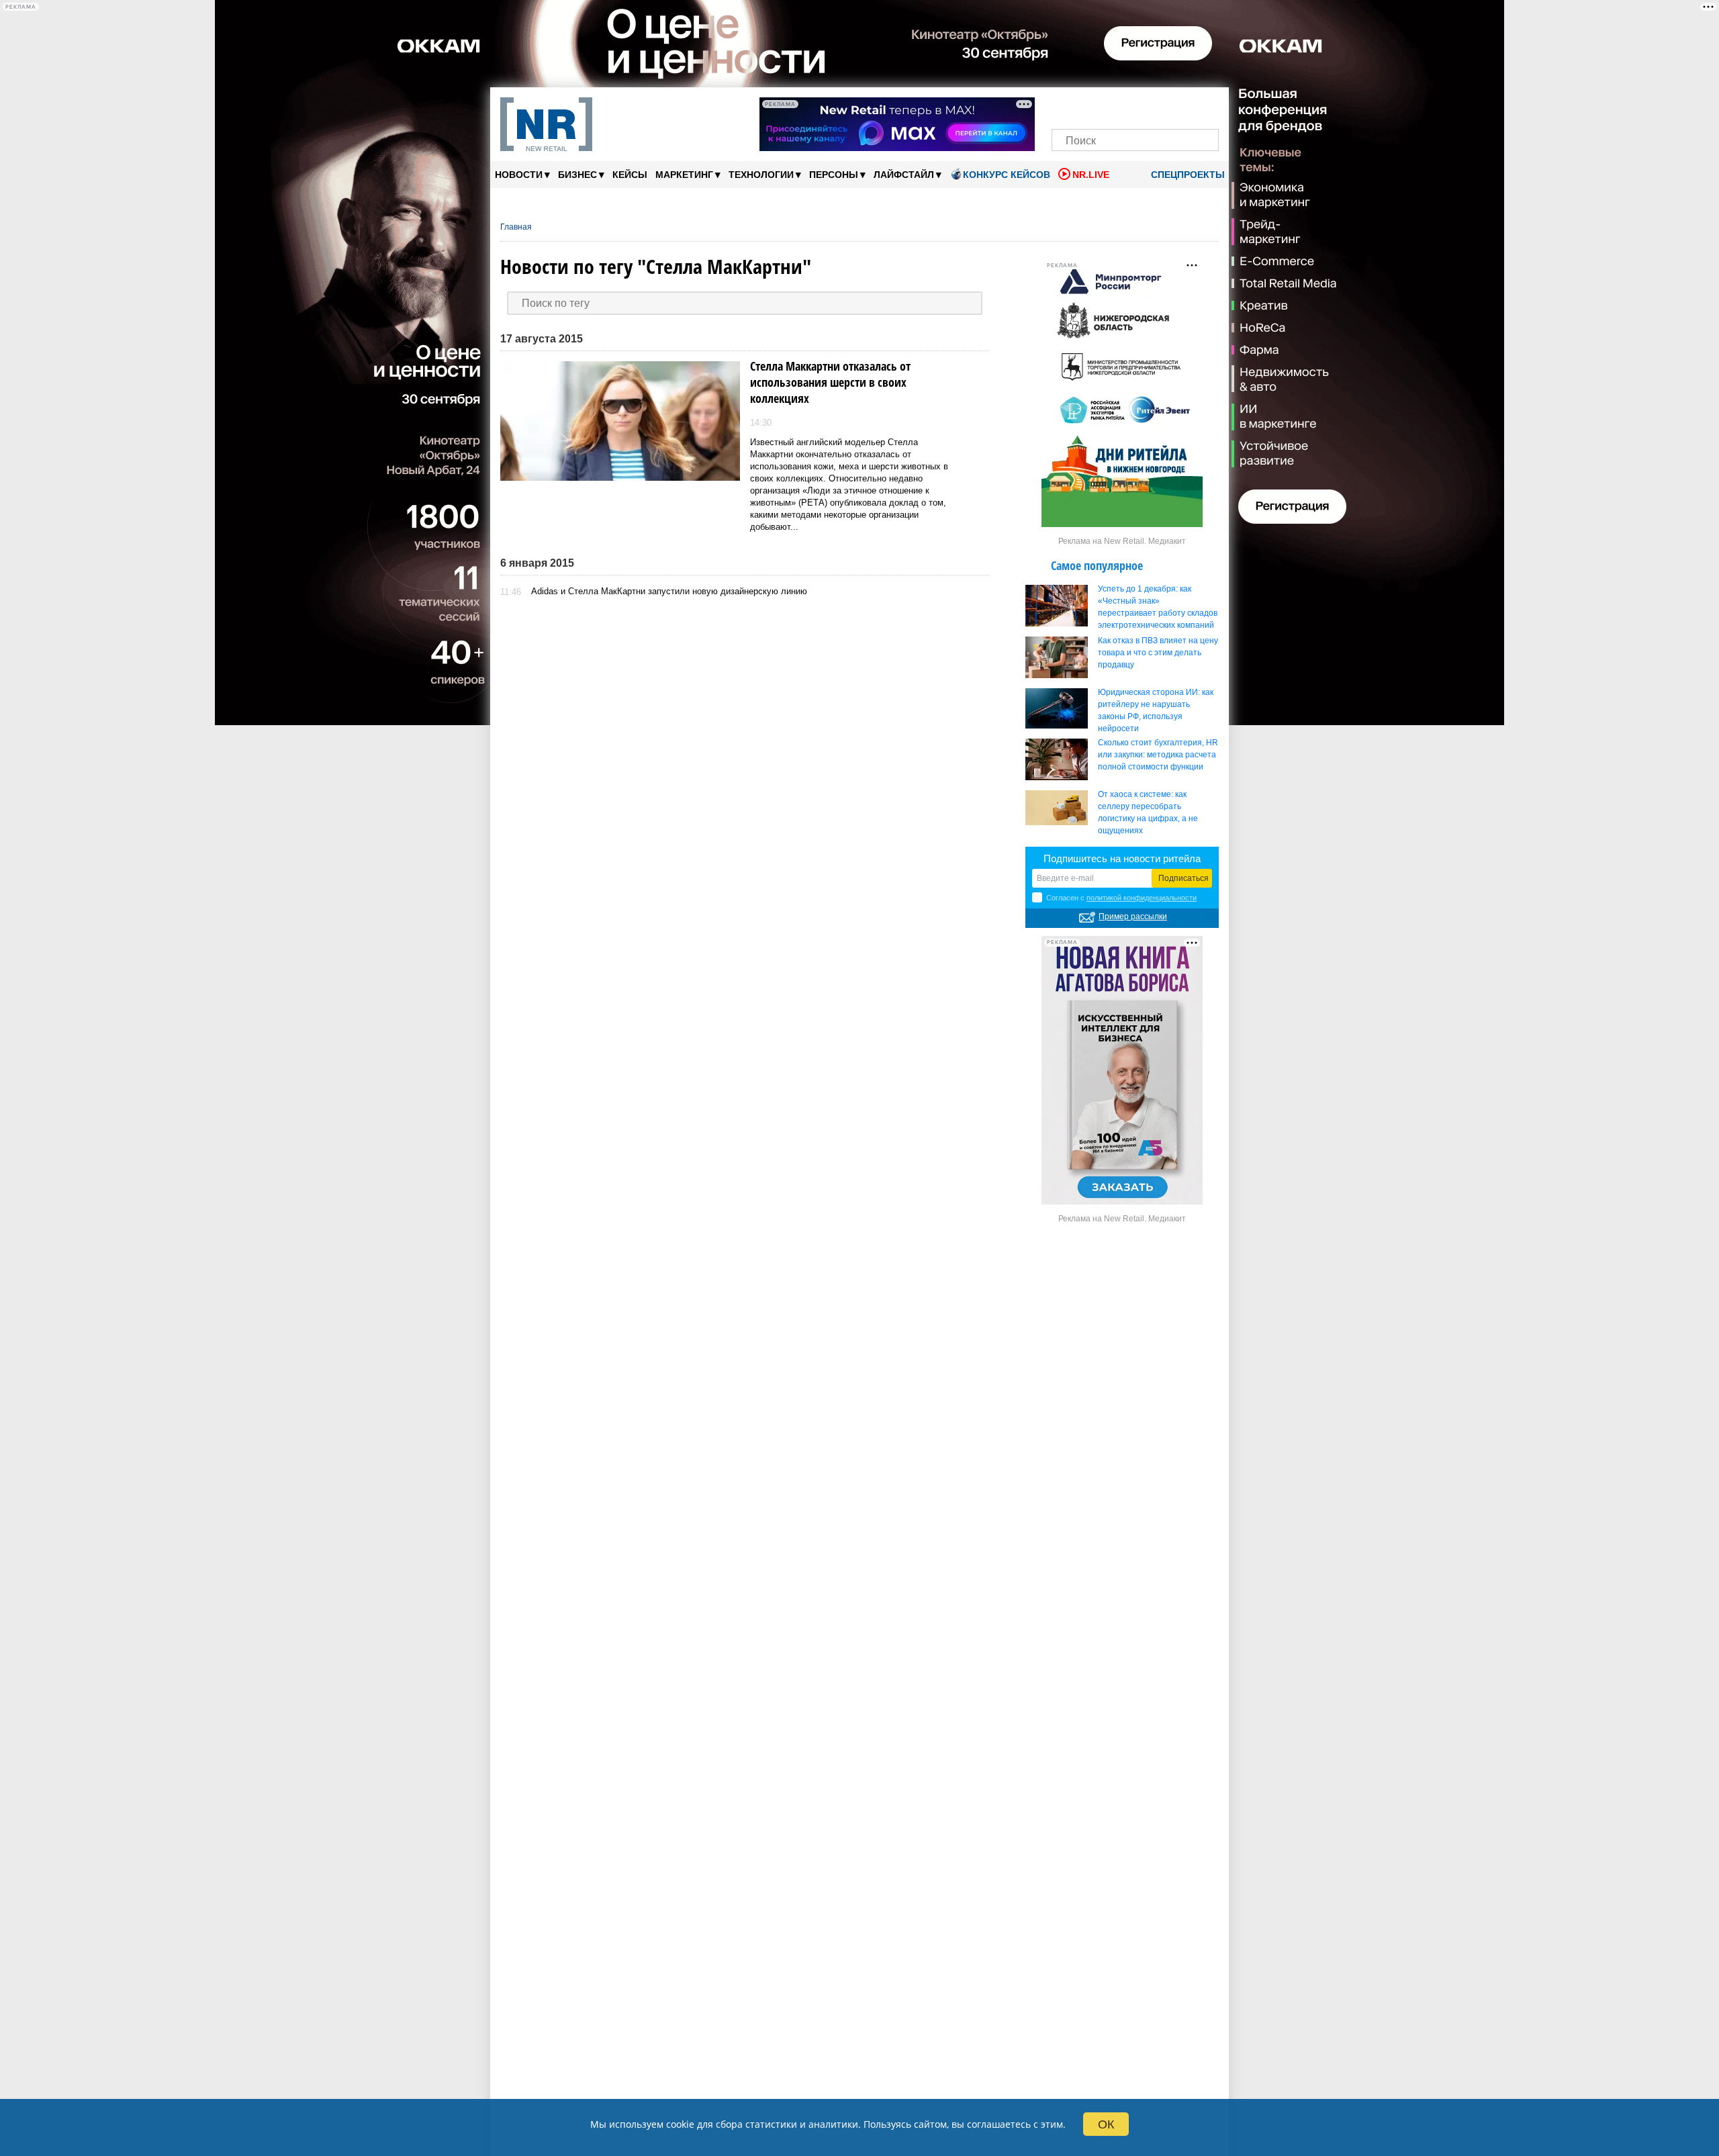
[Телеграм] (1066, 106)
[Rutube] (1181, 106)
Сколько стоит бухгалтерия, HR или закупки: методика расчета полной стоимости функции (1158, 755)
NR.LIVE (1091, 175)
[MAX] (1112, 106)
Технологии (765, 174)
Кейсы (630, 175)
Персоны (837, 174)
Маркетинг (688, 174)
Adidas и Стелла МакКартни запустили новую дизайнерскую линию (669, 591)
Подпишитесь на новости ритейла (1122, 858)
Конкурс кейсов (1007, 175)
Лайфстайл (908, 174)
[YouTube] (1158, 106)
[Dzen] (1135, 106)
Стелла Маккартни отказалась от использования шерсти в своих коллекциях (830, 382)
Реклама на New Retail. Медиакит (1122, 541)
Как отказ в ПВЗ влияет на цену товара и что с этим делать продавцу (1158, 653)
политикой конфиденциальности (1142, 898)
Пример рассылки (1133, 917)
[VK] (1089, 106)
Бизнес (581, 174)
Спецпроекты (1187, 175)
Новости (522, 174)
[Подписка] (1204, 106)
